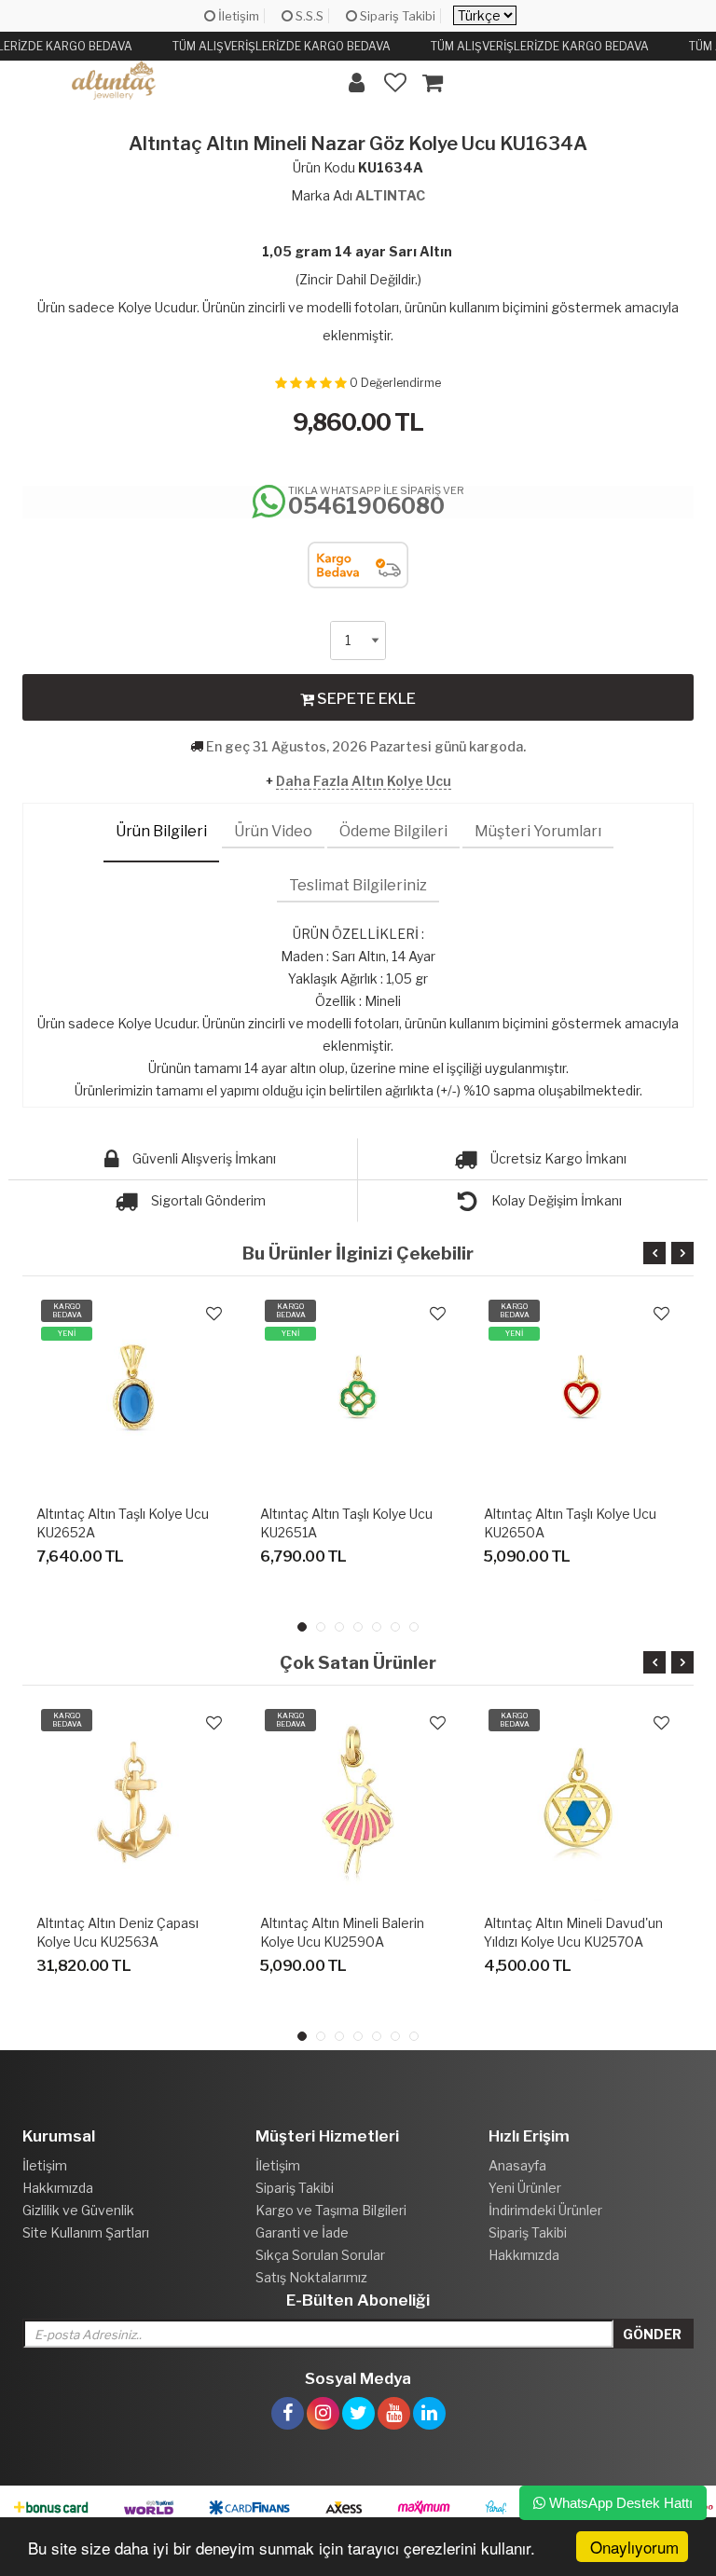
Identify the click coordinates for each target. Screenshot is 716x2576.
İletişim (237, 16)
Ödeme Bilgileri (393, 831)
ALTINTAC (390, 195)
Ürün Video (273, 831)
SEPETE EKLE (365, 699)
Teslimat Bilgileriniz (358, 885)
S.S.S (308, 16)
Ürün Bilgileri (161, 831)
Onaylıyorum (634, 2547)
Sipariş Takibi (396, 16)
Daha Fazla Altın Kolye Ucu (364, 781)
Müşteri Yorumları (538, 831)
